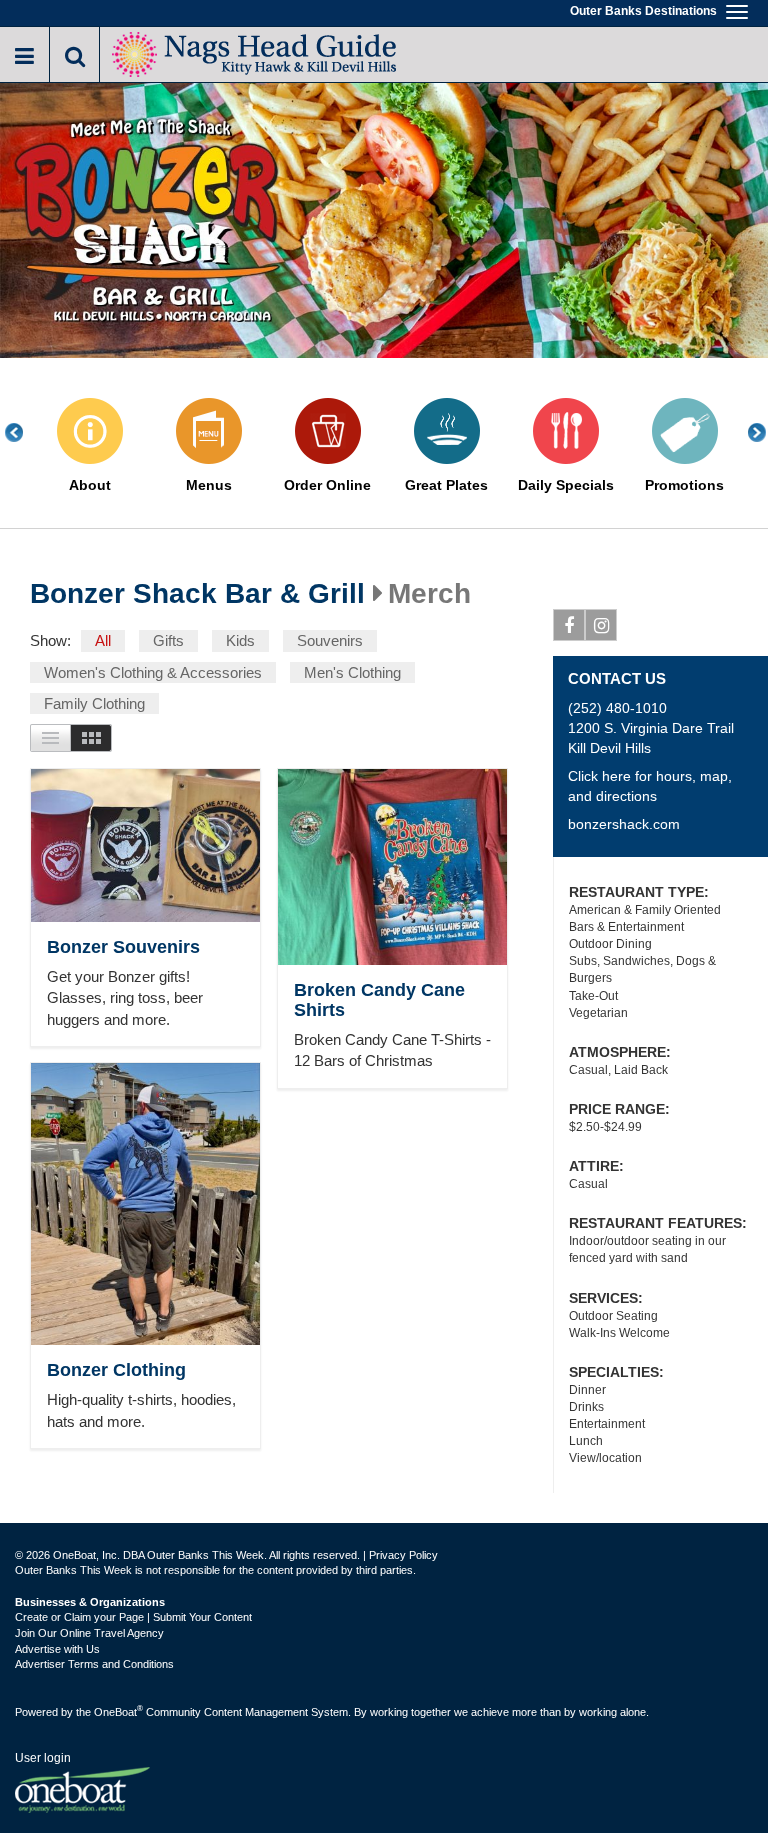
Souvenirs (330, 640)
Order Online (327, 485)
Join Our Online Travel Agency (89, 1633)
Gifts (168, 640)
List (50, 738)
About (90, 485)
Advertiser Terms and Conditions (94, 1664)
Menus (209, 485)
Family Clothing (94, 703)
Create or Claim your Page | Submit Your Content (133, 1617)
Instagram (601, 625)
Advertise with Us (57, 1649)
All (103, 640)
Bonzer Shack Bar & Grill (197, 594)
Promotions (684, 485)
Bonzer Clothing (116, 1370)
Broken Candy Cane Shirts (379, 1000)
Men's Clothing (352, 672)
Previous (25, 432)
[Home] (255, 52)
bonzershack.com (624, 824)
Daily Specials (566, 485)
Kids (240, 640)
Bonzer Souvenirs (123, 947)
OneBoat (118, 1712)
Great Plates (446, 485)
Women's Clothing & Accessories (153, 672)
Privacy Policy (403, 1555)
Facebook (569, 625)
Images (91, 738)
